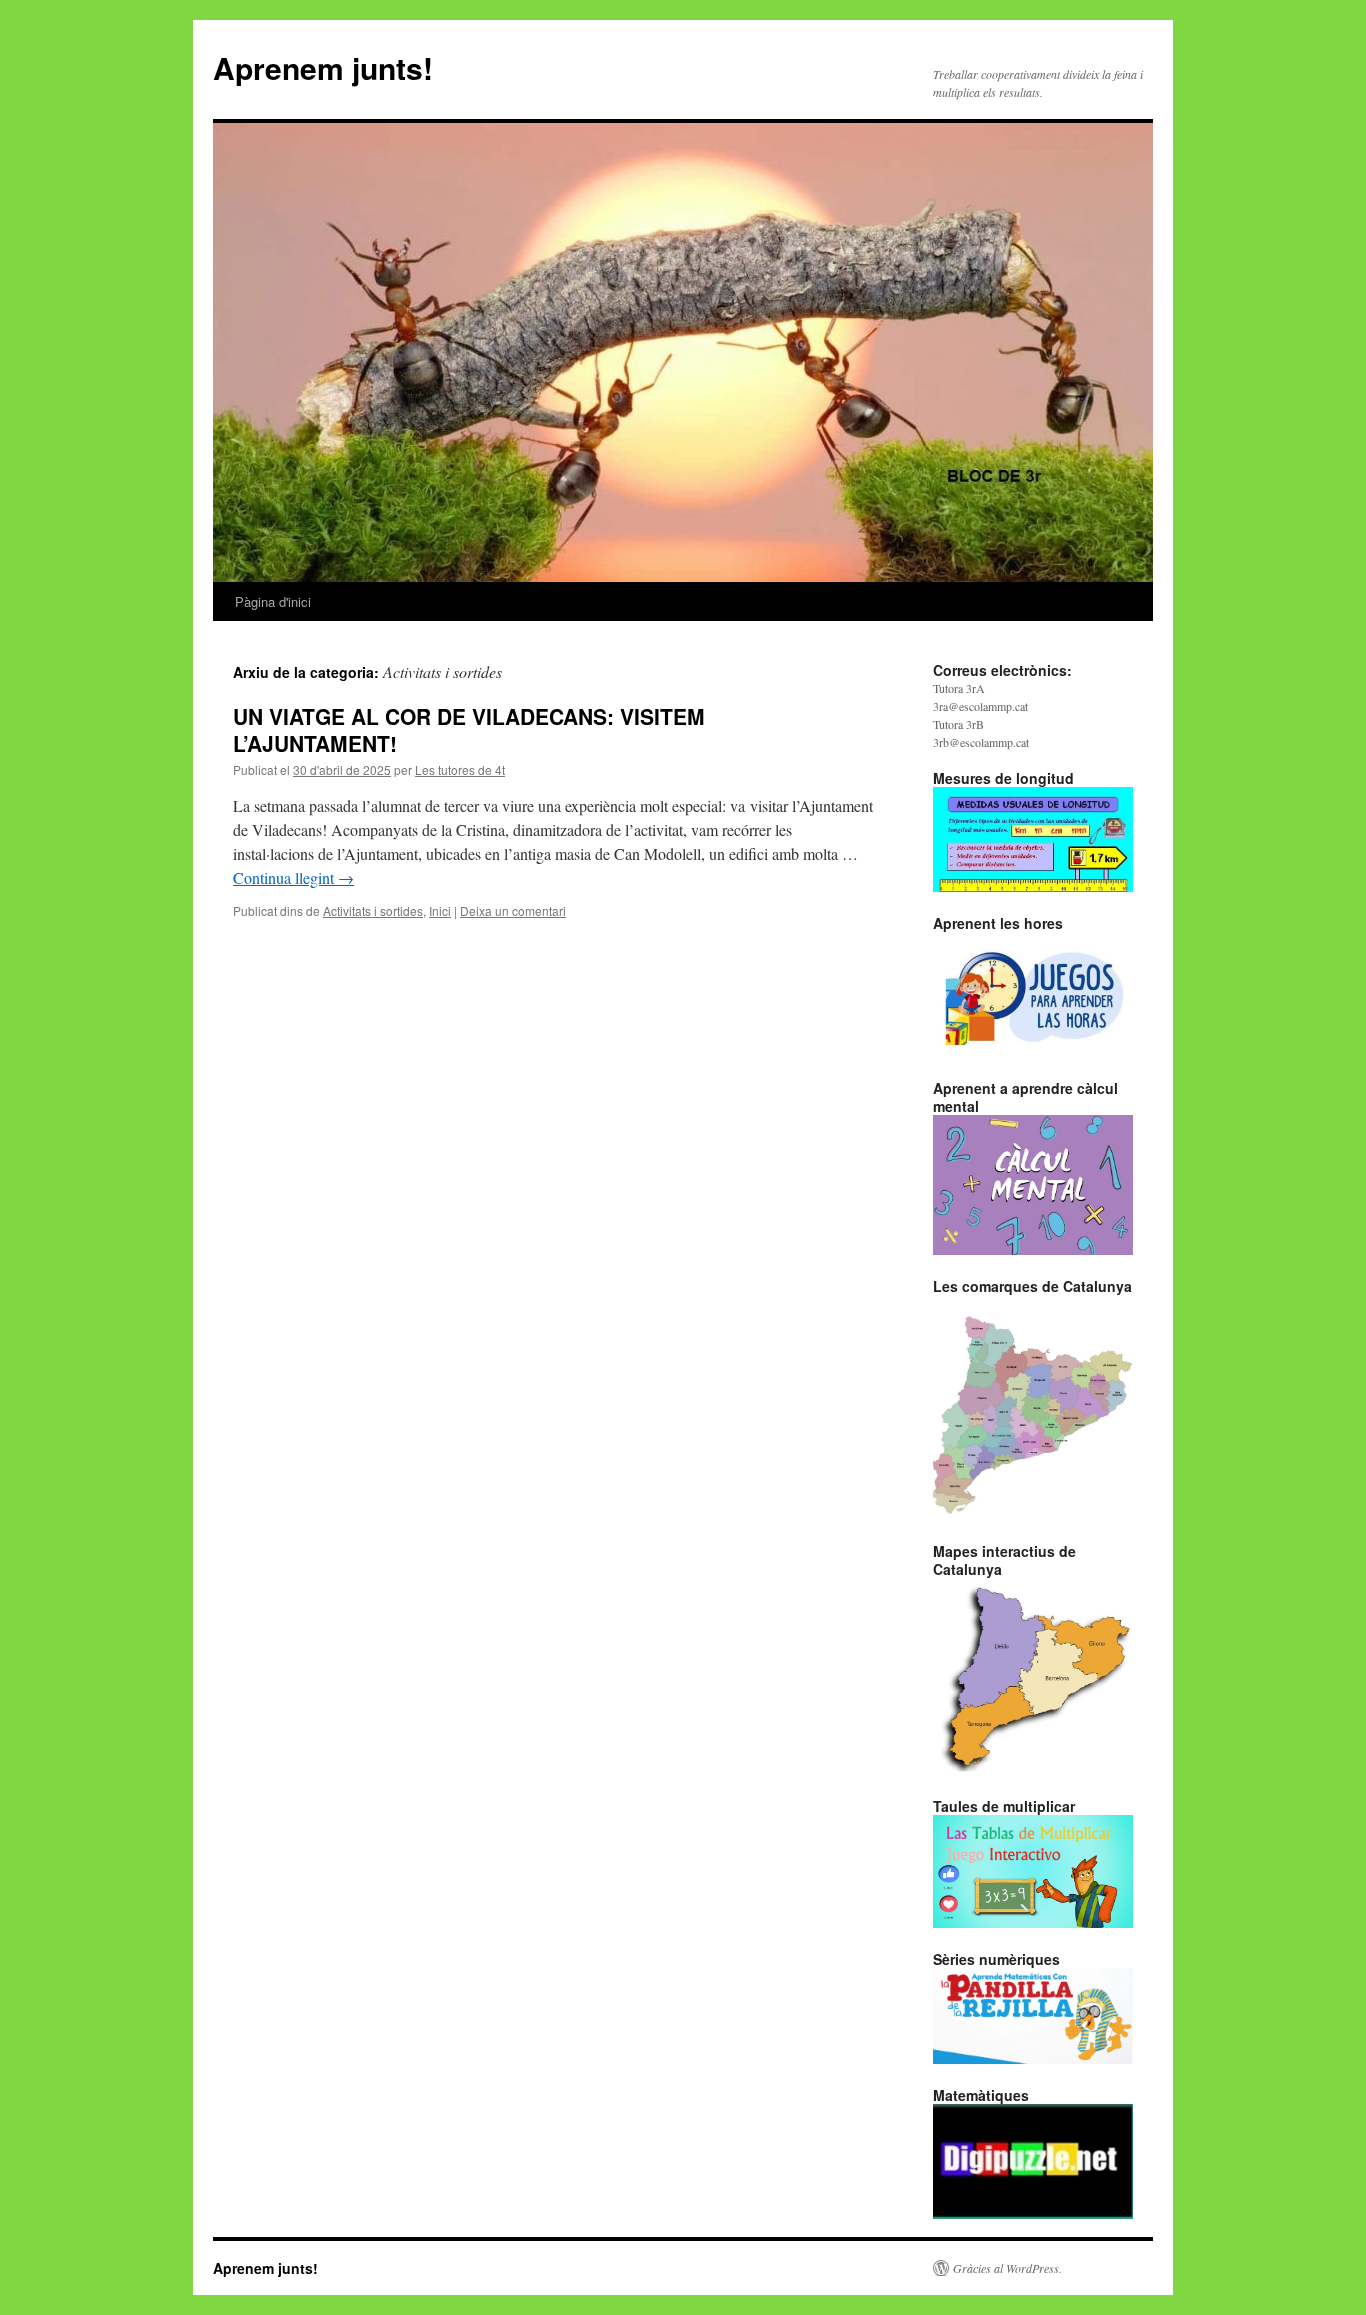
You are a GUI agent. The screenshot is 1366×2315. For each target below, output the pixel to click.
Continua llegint (293, 877)
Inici (440, 910)
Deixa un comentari (513, 910)
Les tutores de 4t (460, 769)
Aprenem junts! (323, 67)
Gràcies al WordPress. (1007, 2268)
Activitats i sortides (373, 910)
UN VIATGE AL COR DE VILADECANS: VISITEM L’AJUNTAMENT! (469, 729)
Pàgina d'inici (273, 601)
